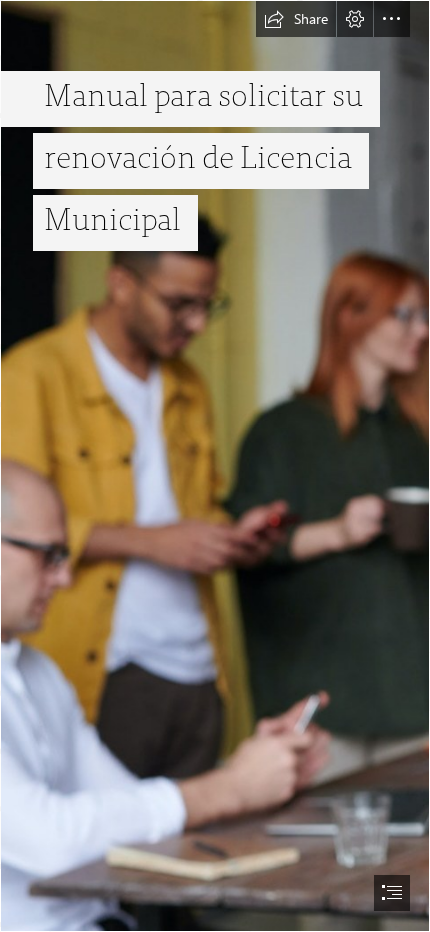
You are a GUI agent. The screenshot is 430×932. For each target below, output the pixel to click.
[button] (296, 19)
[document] (215, 466)
